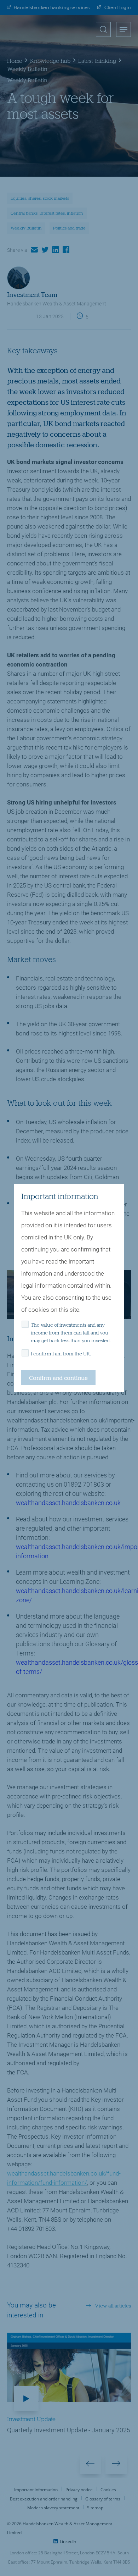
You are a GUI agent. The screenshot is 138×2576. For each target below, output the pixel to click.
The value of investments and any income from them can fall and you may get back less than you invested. (71, 1333)
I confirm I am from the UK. (61, 1354)
